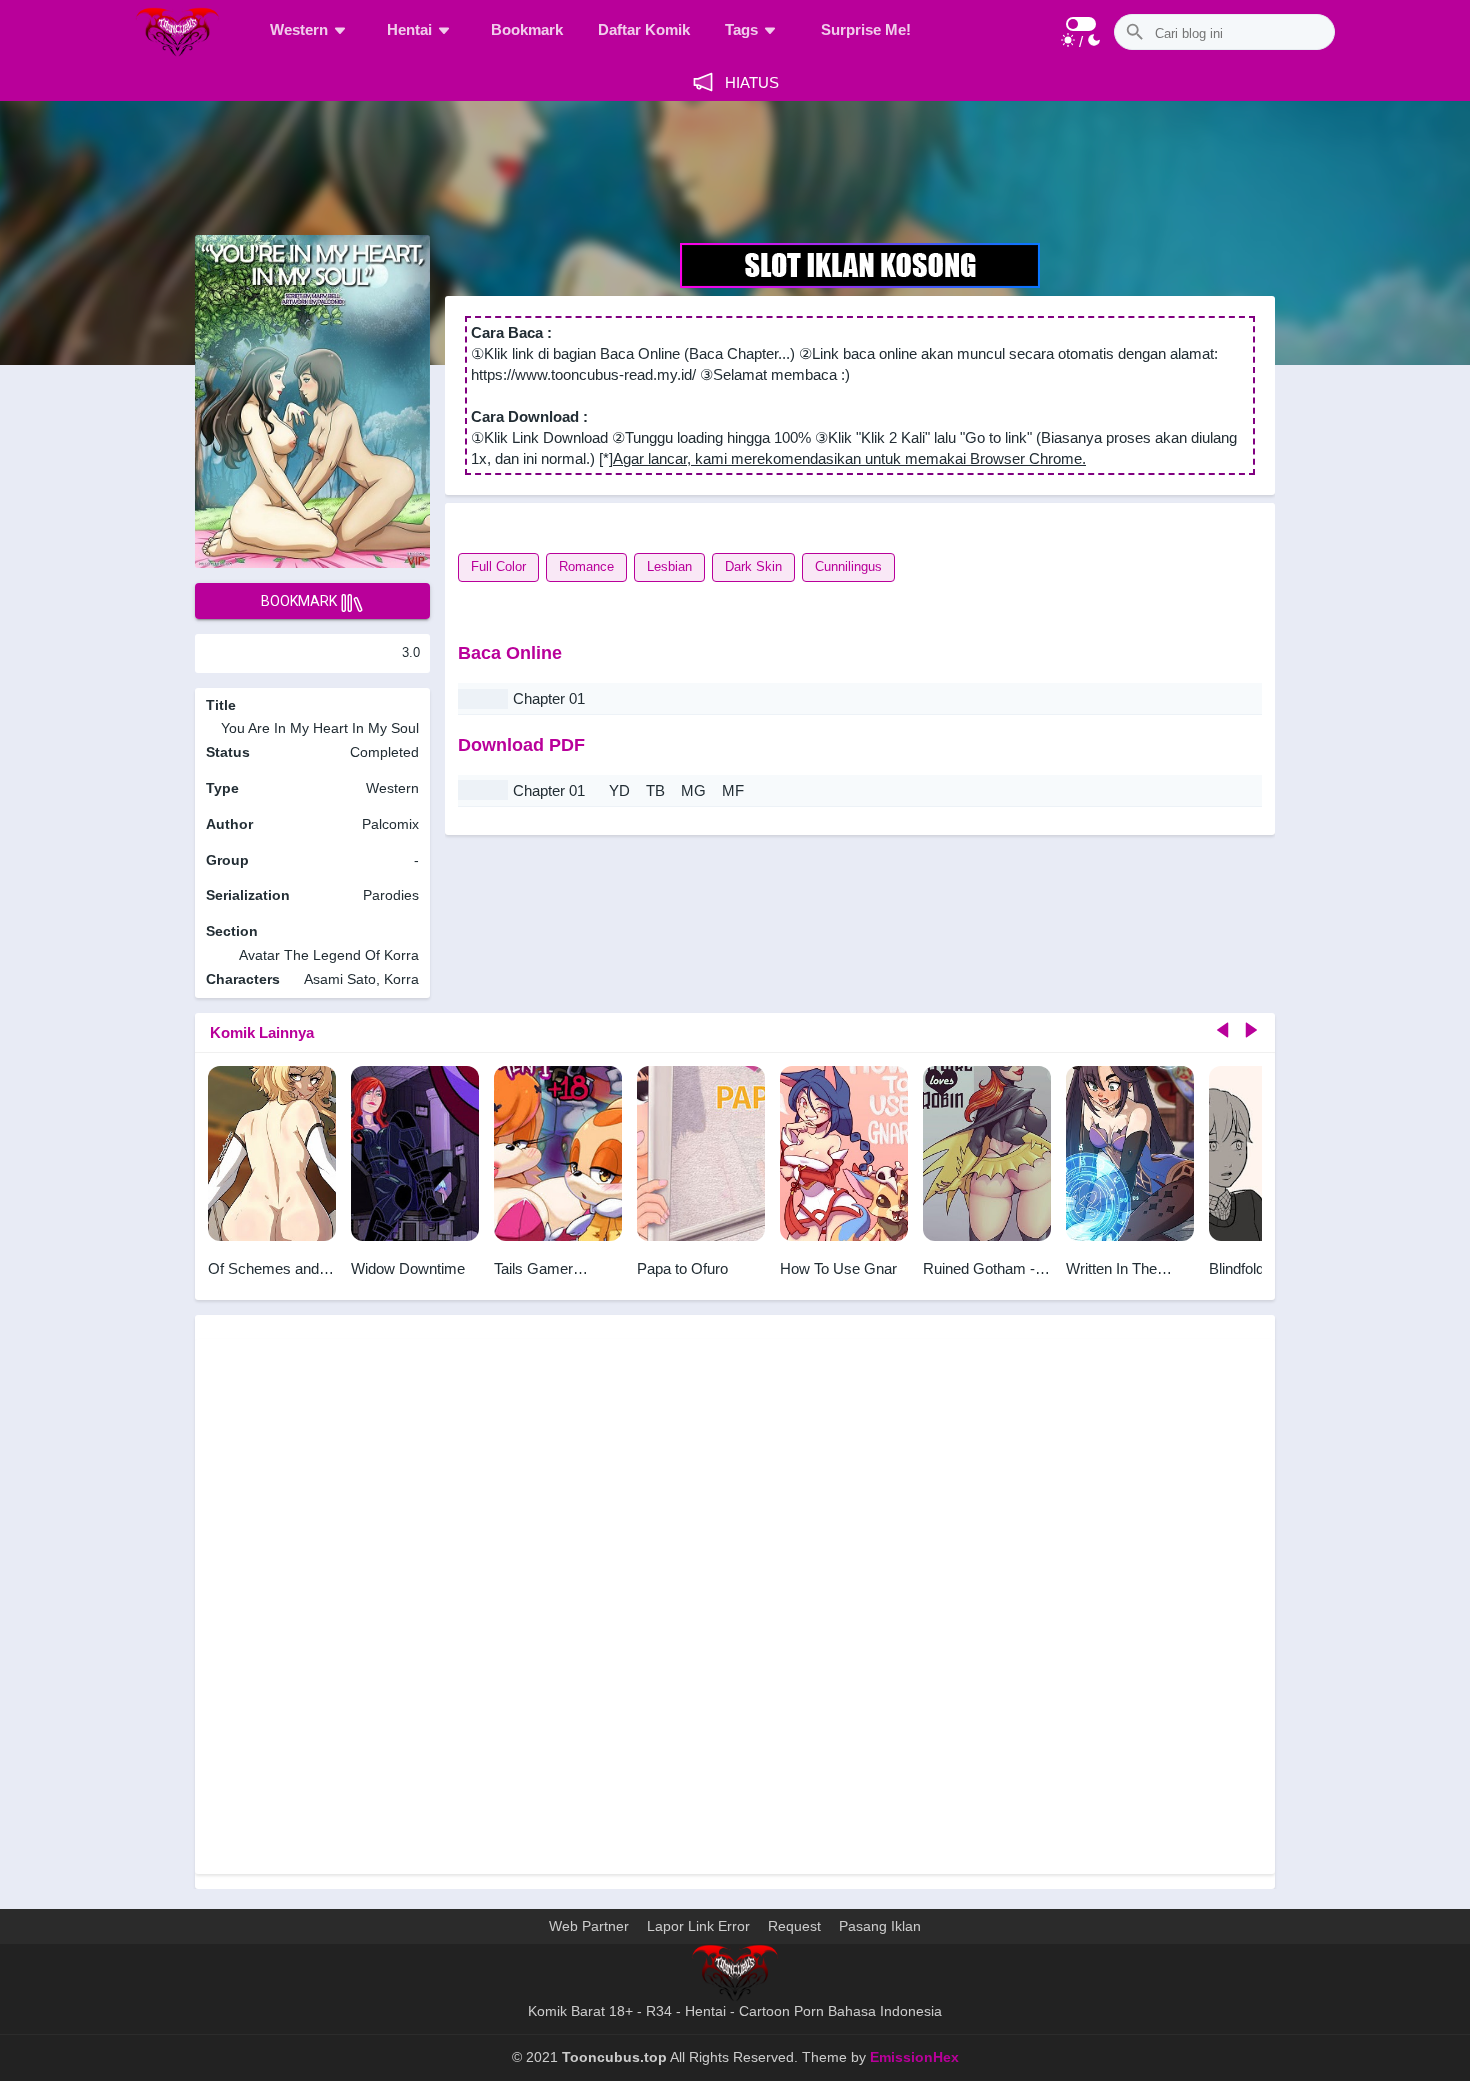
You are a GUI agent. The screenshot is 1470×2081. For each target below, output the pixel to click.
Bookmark (527, 29)
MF (733, 790)
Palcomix (390, 824)
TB (655, 790)
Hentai (409, 29)
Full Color (498, 566)
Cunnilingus (848, 566)
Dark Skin (753, 566)
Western (299, 29)
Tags (741, 29)
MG (693, 790)
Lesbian (669, 566)
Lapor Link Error (698, 1926)
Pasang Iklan (880, 1926)
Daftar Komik (644, 29)
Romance (586, 566)
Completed (384, 752)
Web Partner (589, 1926)
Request (794, 1926)
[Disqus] (735, 1604)
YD (619, 790)
